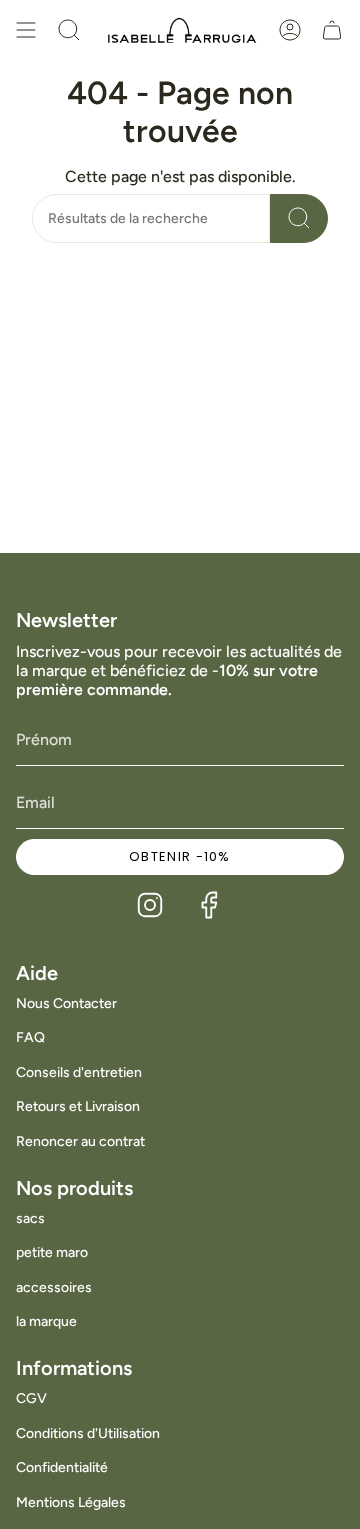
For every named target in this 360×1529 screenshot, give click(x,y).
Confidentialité (62, 1467)
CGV (31, 1398)
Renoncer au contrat (80, 1141)
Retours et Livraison (78, 1106)
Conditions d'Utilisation (88, 1433)
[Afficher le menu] (26, 30)
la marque (46, 1321)
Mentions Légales (71, 1502)
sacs (30, 1218)
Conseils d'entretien (79, 1072)
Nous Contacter (66, 1003)
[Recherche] (299, 218)
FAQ (30, 1037)
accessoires (54, 1287)
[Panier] (332, 30)
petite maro (52, 1252)
